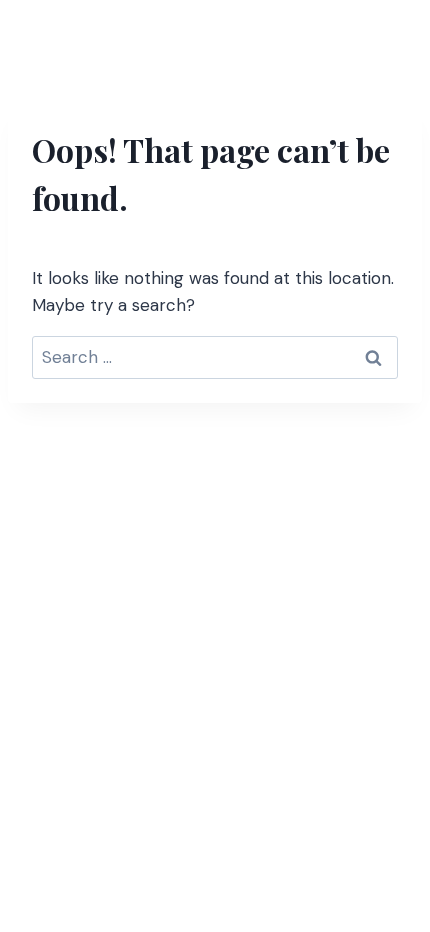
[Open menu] (386, 34)
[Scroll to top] (376, 808)
